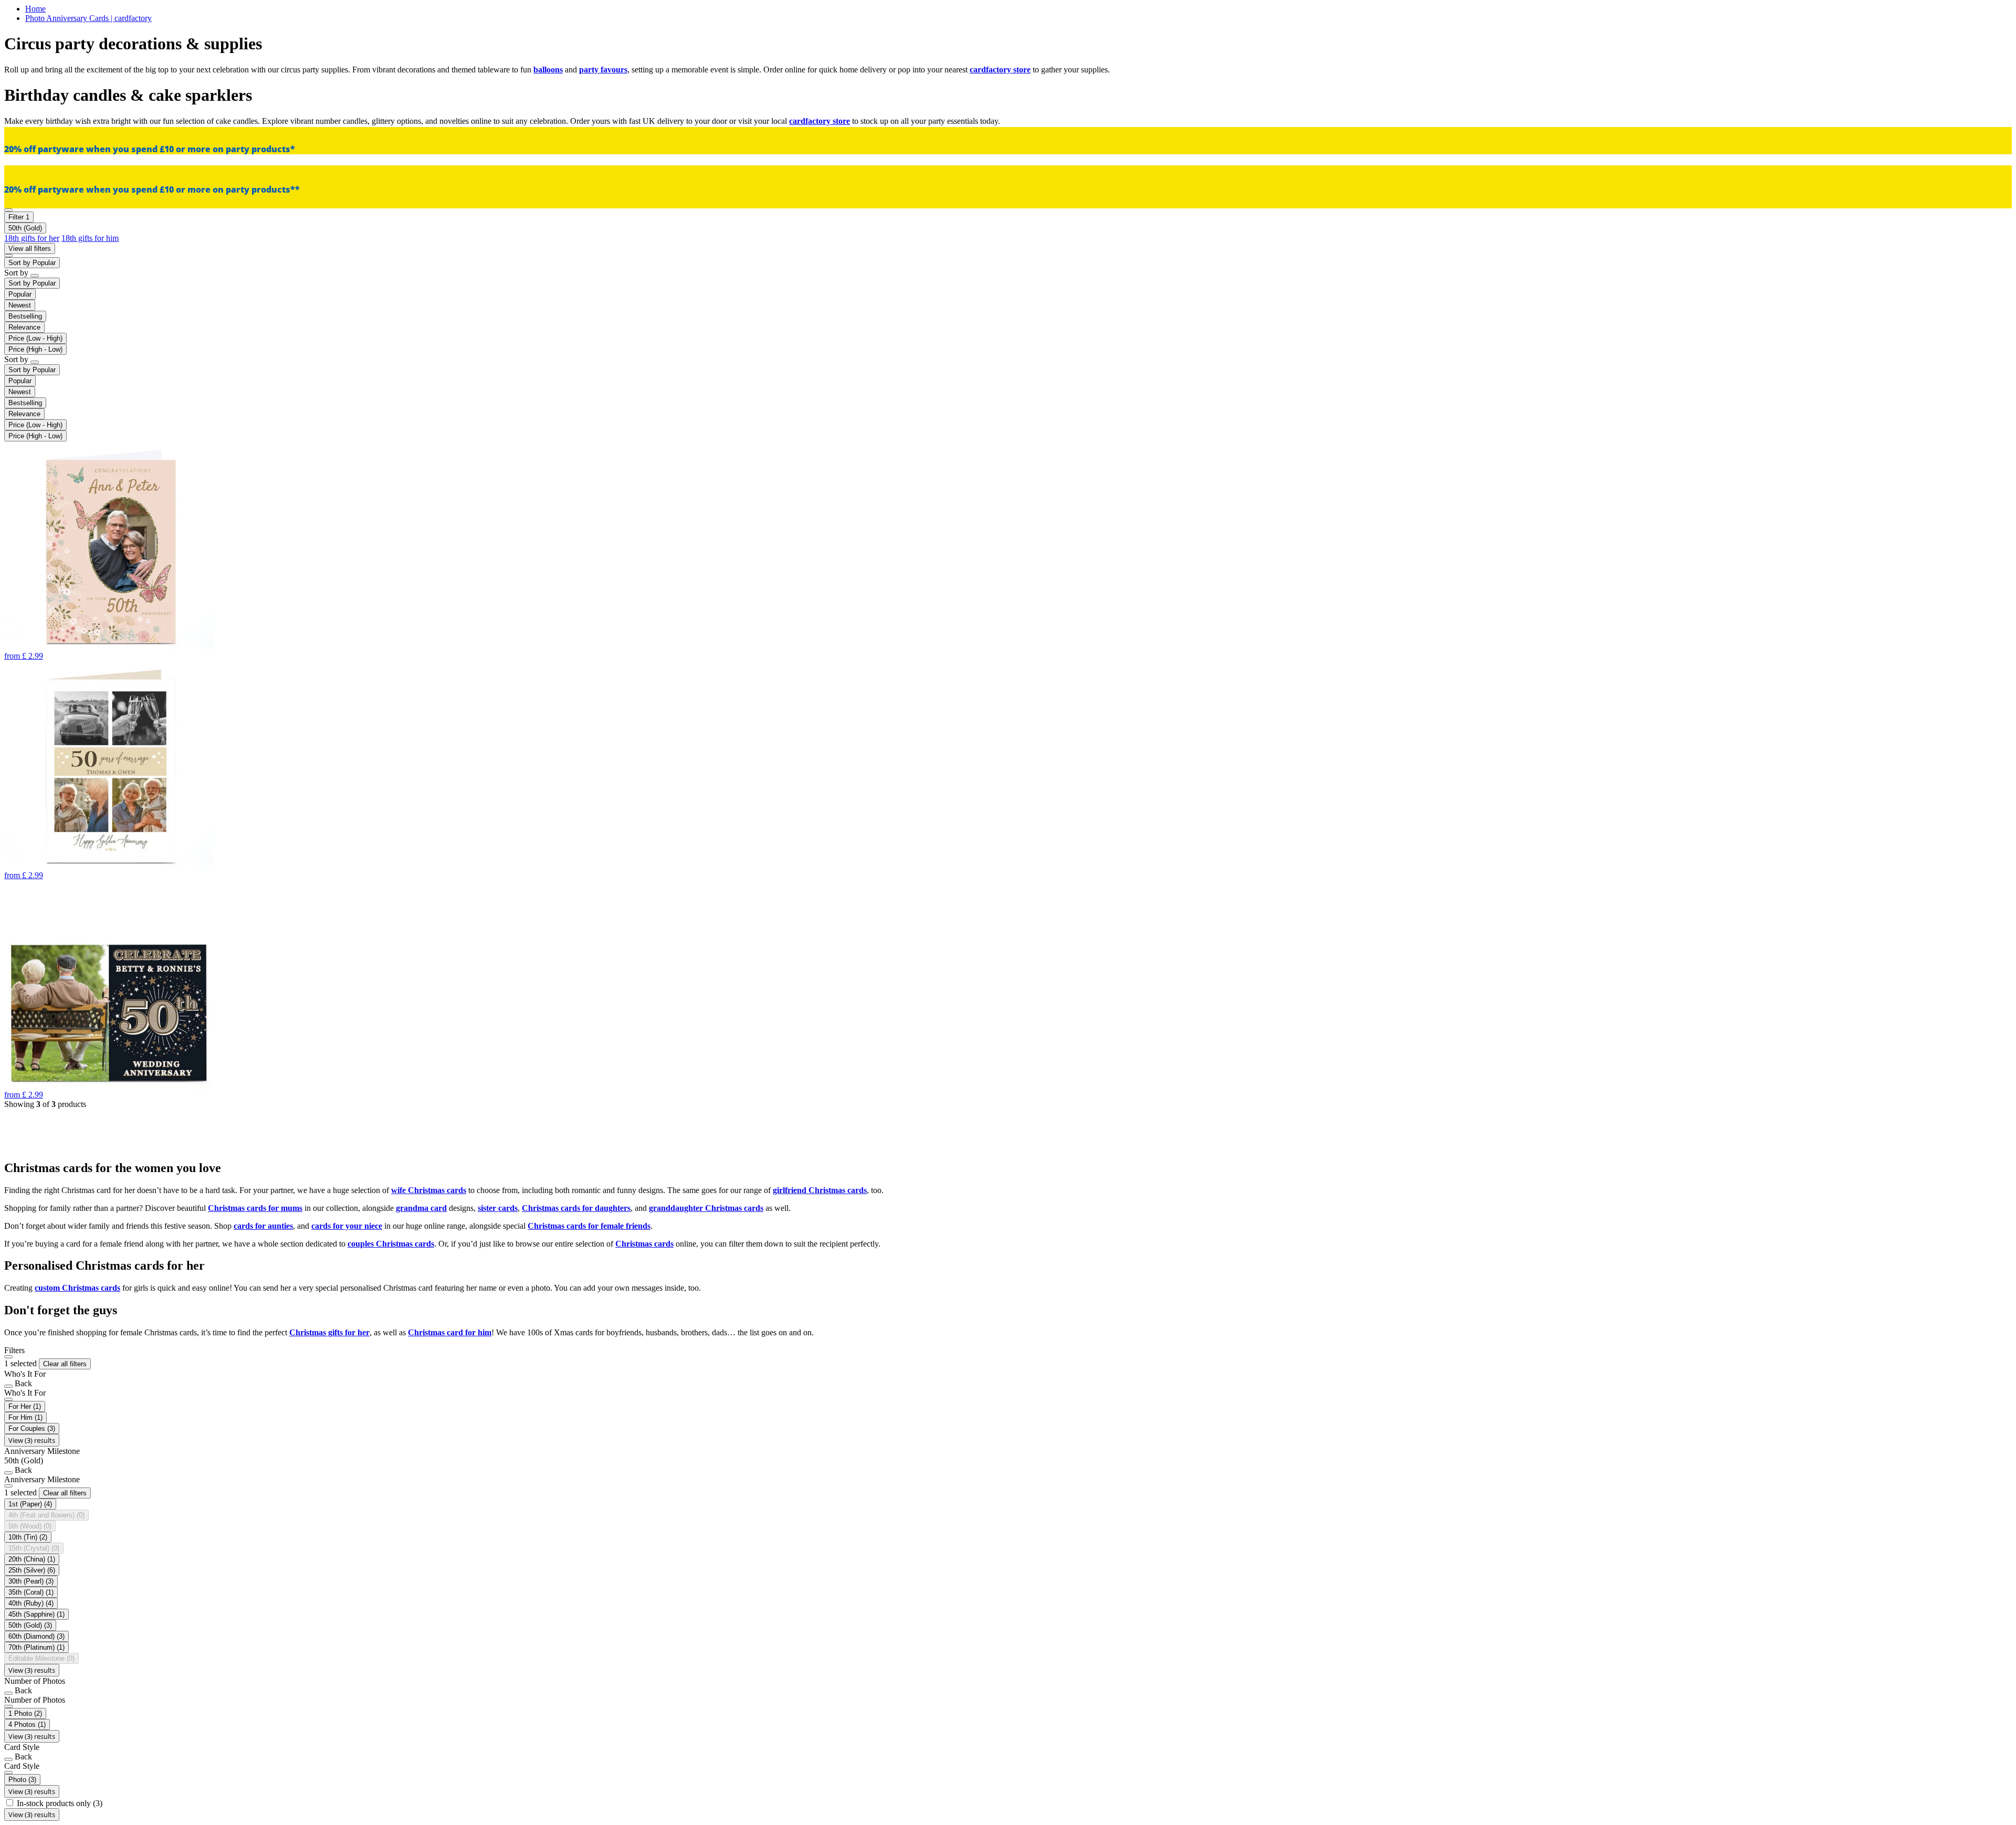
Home (35, 9)
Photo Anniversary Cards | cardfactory (88, 18)
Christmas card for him (450, 1332)
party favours (603, 70)
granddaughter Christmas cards (706, 1208)
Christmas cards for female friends (589, 1226)
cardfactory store (1000, 70)
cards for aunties (263, 1226)
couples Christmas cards (391, 1244)
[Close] (8, 1357)
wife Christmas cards (429, 1190)
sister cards (498, 1208)
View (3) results (32, 1440)
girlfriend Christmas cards (820, 1190)
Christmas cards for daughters (576, 1208)
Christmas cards (644, 1244)
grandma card (421, 1208)
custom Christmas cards (77, 1288)
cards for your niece (347, 1226)
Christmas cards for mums (255, 1208)
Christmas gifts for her (329, 1332)
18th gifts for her (32, 238)
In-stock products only (60, 1803)
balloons (548, 70)
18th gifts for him (90, 238)
